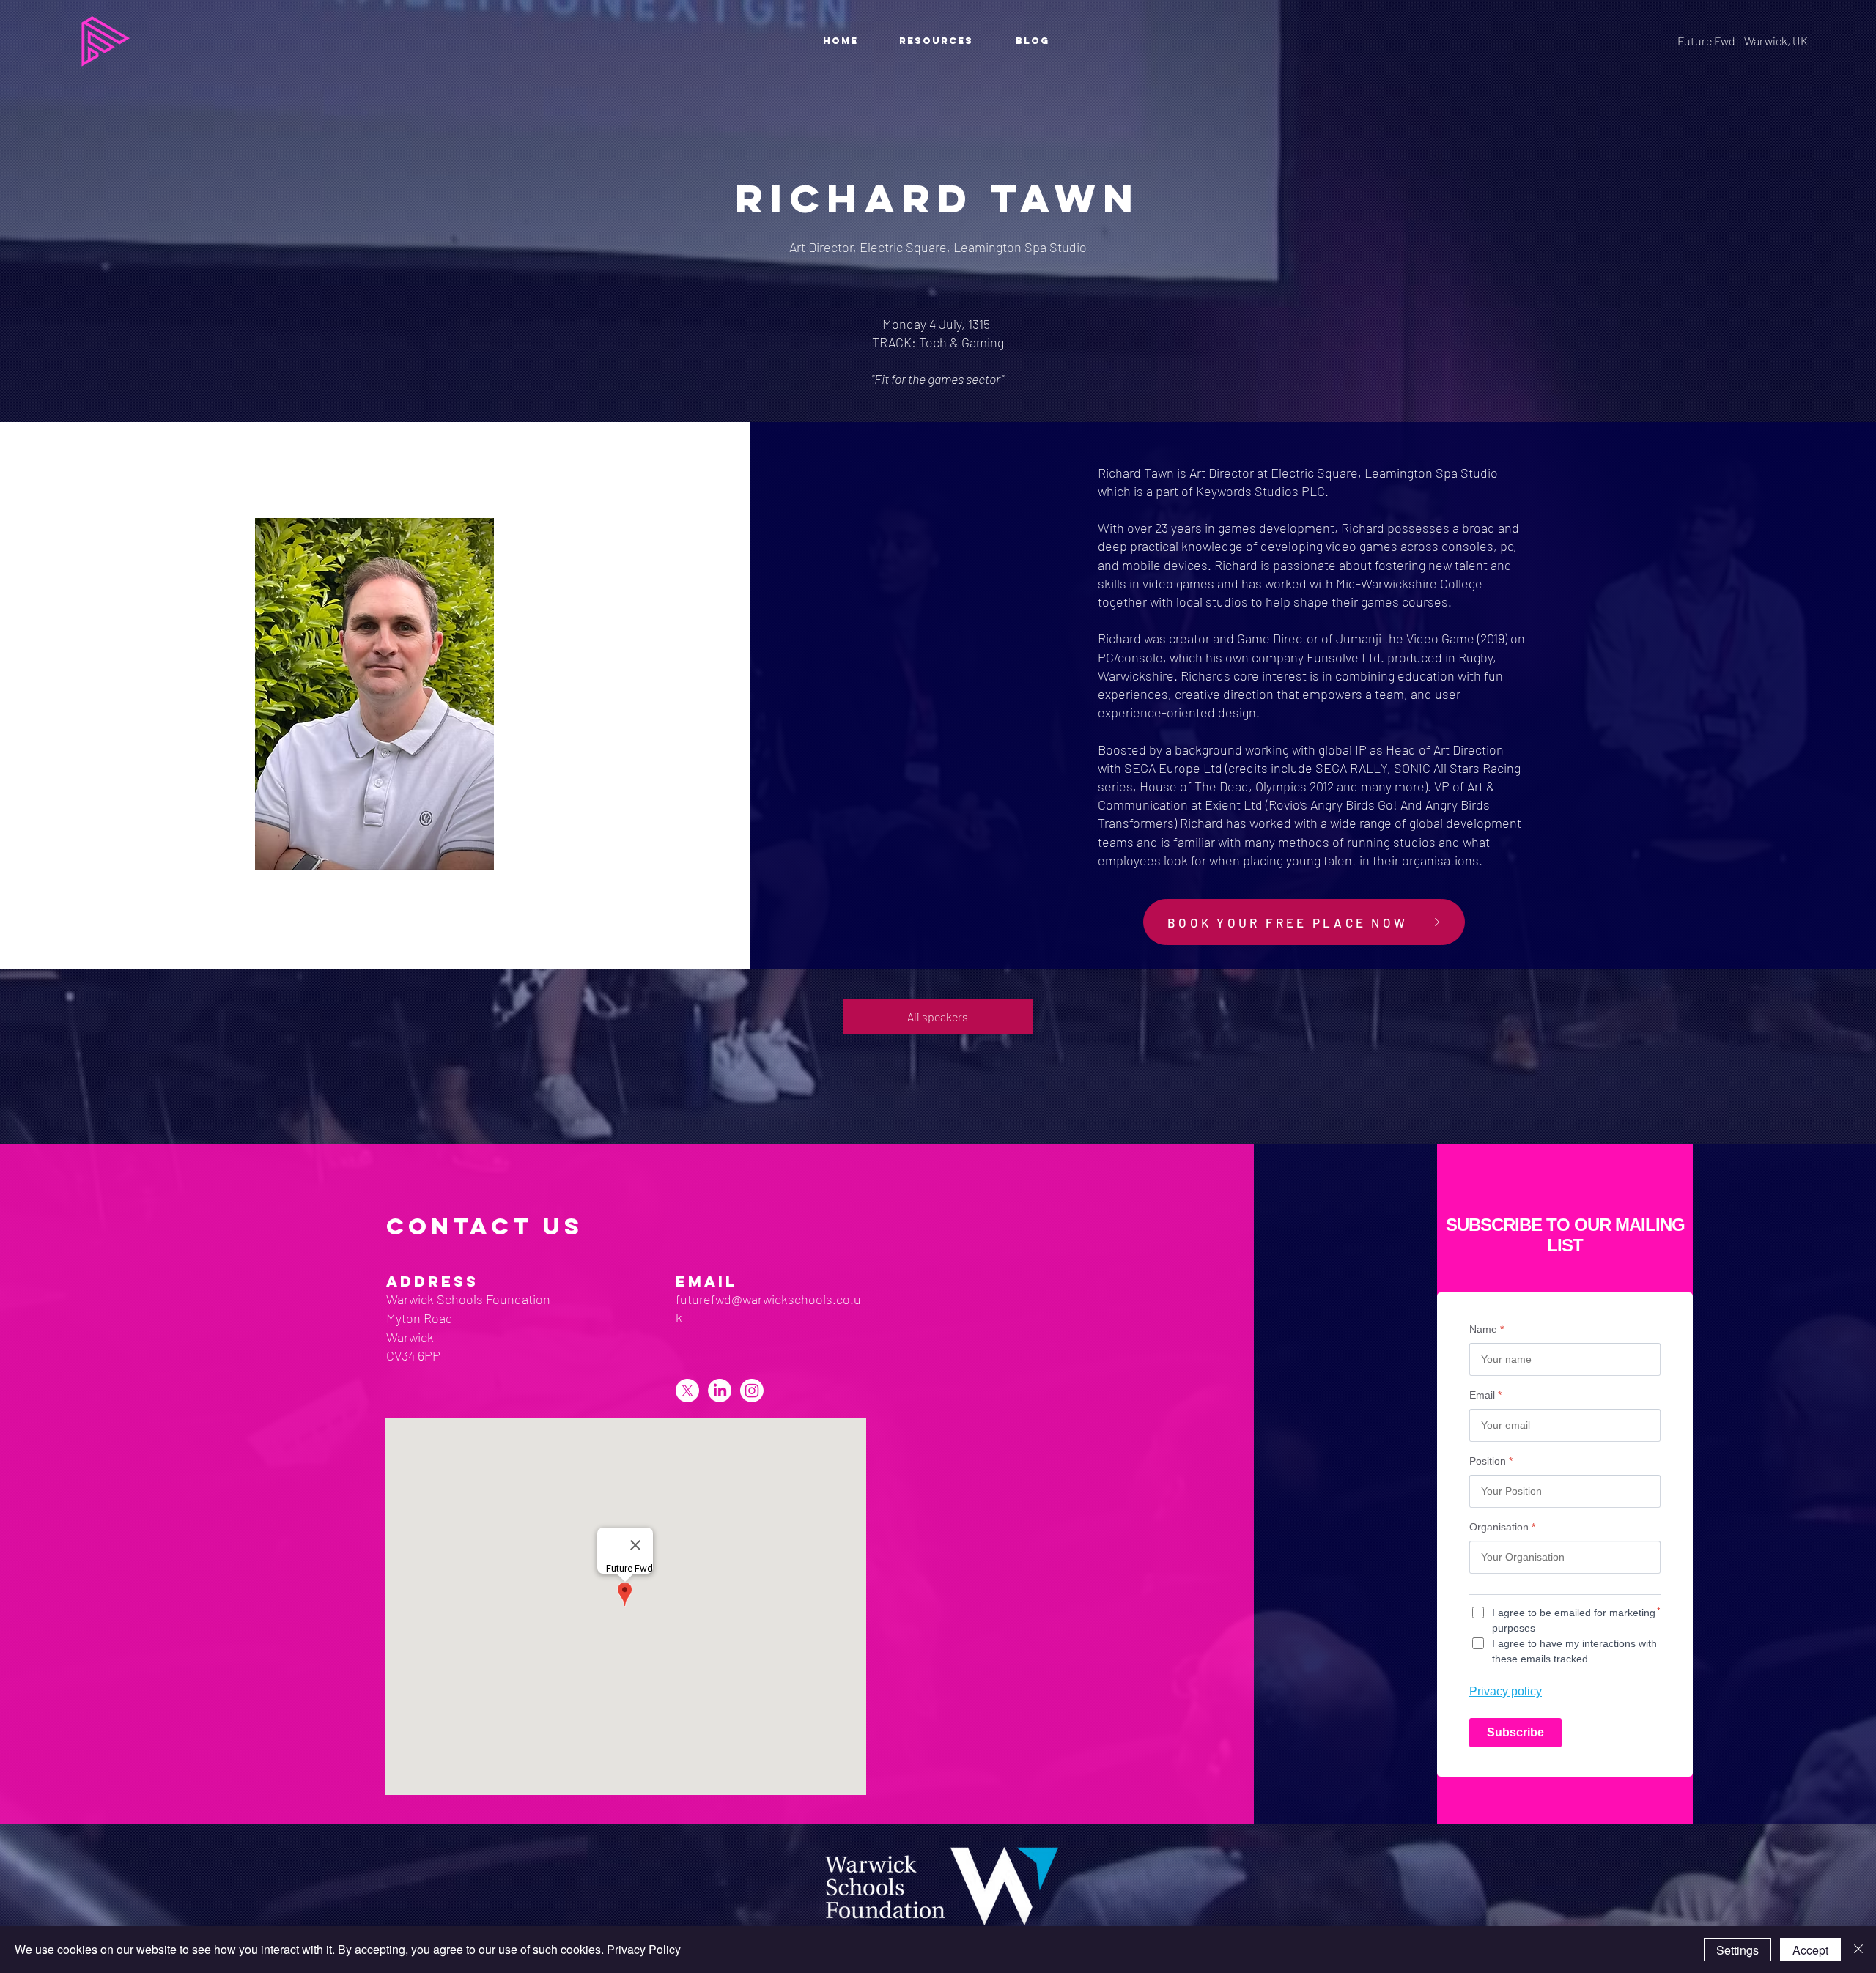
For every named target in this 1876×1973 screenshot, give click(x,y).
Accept (1810, 1950)
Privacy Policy (644, 1949)
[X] (687, 1391)
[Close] (1858, 1950)
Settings (1737, 1950)
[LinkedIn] (720, 1391)
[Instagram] (752, 1391)
